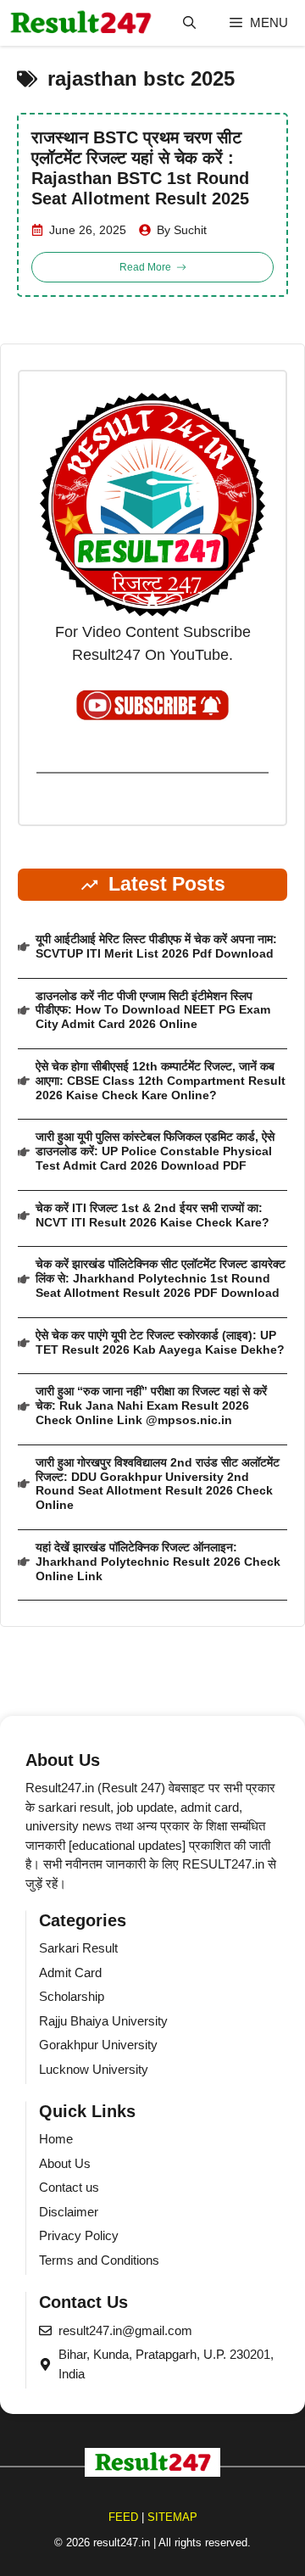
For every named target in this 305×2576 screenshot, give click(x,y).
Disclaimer (69, 2212)
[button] (189, 23)
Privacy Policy (79, 2235)
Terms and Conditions (99, 2260)
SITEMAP (172, 2517)
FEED (123, 2517)
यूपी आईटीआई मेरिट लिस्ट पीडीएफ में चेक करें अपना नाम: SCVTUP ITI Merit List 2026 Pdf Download (156, 946)
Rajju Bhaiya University (103, 2021)
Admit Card (70, 1973)
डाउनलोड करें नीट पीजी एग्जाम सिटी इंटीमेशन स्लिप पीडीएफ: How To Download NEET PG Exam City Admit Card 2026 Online (153, 1010)
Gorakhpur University (98, 2045)
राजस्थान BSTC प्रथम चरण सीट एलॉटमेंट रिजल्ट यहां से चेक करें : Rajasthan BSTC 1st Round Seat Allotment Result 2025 (140, 168)
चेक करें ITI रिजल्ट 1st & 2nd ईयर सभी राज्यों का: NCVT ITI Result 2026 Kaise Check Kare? (152, 1215)
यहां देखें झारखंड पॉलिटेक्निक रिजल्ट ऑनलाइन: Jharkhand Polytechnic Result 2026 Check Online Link (158, 1562)
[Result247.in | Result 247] (80, 23)
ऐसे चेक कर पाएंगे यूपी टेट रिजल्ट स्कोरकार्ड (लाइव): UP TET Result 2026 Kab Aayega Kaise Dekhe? (160, 1342)
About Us (65, 2163)
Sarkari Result (78, 1948)
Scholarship (72, 1996)
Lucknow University (94, 2069)
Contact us (69, 2187)
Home (56, 2139)
